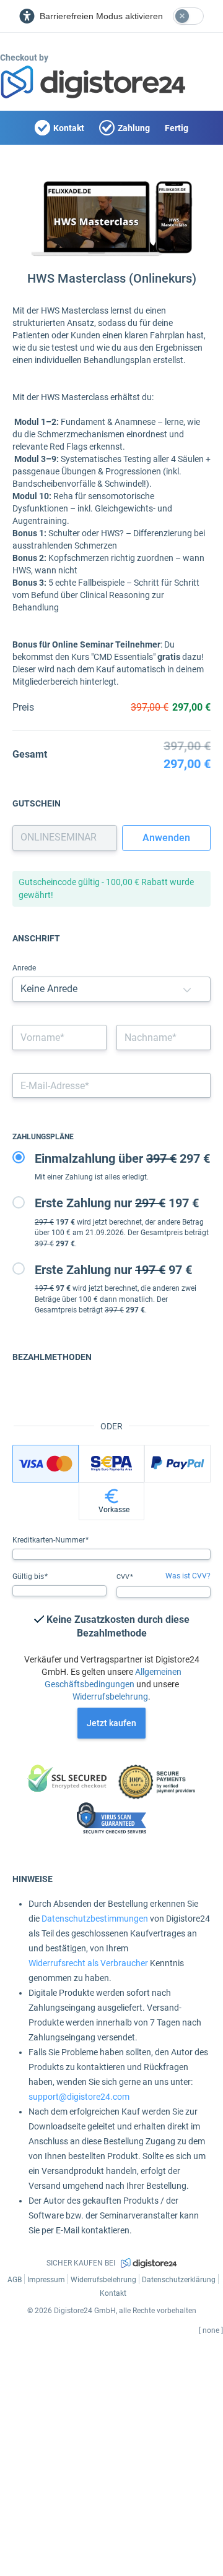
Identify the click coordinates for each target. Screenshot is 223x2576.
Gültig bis (29, 1577)
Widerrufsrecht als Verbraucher (88, 1963)
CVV (124, 1577)
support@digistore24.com (79, 2097)
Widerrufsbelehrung (110, 1697)
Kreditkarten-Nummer (50, 1540)
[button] (187, 989)
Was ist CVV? (188, 1576)
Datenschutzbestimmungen (95, 1919)
